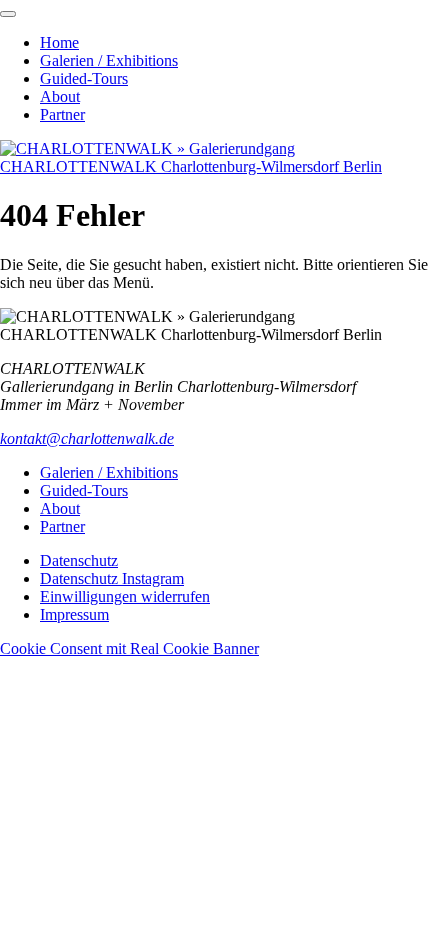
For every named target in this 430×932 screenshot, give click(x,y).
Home (59, 42)
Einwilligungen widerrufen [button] (125, 596)
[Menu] (8, 14)
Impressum (74, 614)
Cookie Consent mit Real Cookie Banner (129, 648)
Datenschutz (79, 560)
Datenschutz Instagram (112, 578)
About (60, 96)
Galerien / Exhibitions (109, 60)
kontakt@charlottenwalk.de (87, 438)
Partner (62, 114)
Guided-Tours (84, 78)
